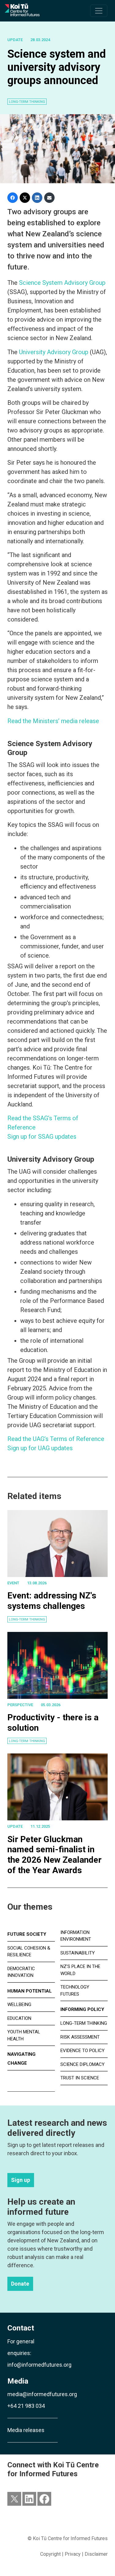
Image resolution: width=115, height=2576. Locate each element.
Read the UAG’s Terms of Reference (56, 1439)
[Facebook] (13, 198)
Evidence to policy (82, 2051)
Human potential (30, 1991)
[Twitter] (25, 198)
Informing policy (82, 2009)
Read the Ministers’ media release (53, 721)
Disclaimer (96, 2554)
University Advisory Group (54, 352)
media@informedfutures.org (42, 2394)
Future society (27, 1934)
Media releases (26, 2430)
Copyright (50, 2554)
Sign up (21, 2180)
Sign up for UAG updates (40, 1448)
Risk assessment (80, 2037)
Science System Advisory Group (62, 283)
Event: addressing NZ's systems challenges (52, 1601)
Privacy (73, 2554)
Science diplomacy (82, 2064)
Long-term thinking (27, 1619)
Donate (20, 2284)
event (13, 1583)
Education (19, 2018)
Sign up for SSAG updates (42, 1137)
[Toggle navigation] (99, 11)
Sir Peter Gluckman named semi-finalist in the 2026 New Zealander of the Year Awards (54, 1855)
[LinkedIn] (37, 198)
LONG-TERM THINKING (27, 102)
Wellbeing (19, 2005)
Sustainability (78, 1953)
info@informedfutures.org (39, 2365)
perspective (20, 1705)
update (15, 40)
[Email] (49, 198)
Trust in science (80, 2078)
